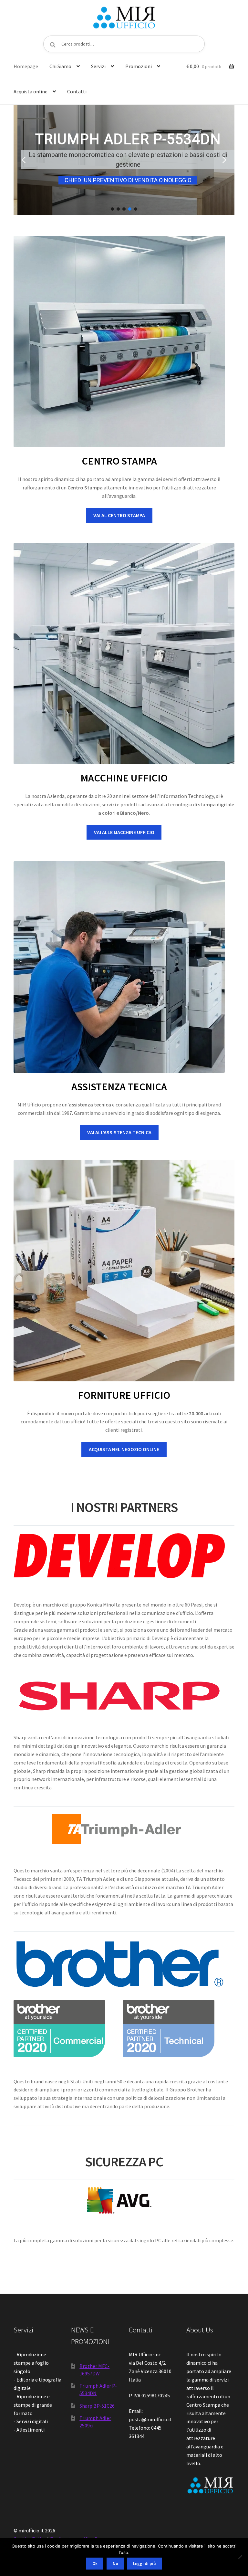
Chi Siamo (60, 66)
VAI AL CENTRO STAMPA (119, 515)
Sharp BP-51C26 (97, 2406)
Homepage (26, 66)
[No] (240, 2557)
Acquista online (31, 91)
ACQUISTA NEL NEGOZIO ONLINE (124, 1449)
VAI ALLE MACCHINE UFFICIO (124, 832)
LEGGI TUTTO (154, 175)
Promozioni (139, 66)
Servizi (98, 66)
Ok (95, 2564)
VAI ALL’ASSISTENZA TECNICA (119, 1132)
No (115, 2564)
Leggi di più (144, 2564)
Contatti (77, 91)
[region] (124, 160)
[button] (24, 160)
